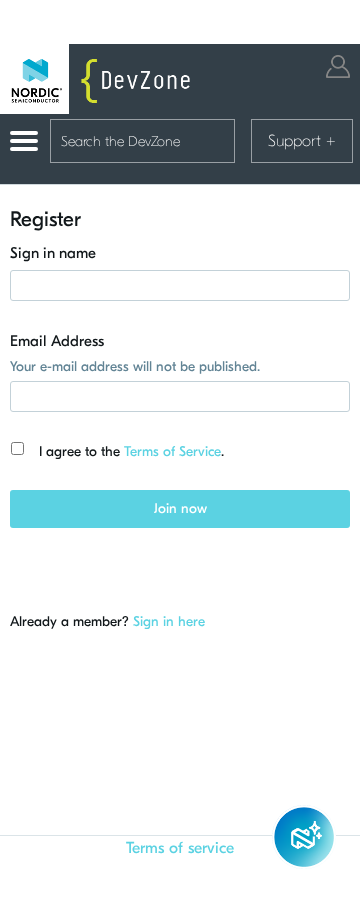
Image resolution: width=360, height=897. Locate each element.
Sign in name (53, 253)
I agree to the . (131, 451)
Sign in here (169, 621)
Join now (180, 508)
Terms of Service (172, 451)
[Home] (100, 79)
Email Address (57, 341)
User (338, 66)
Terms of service (180, 848)
